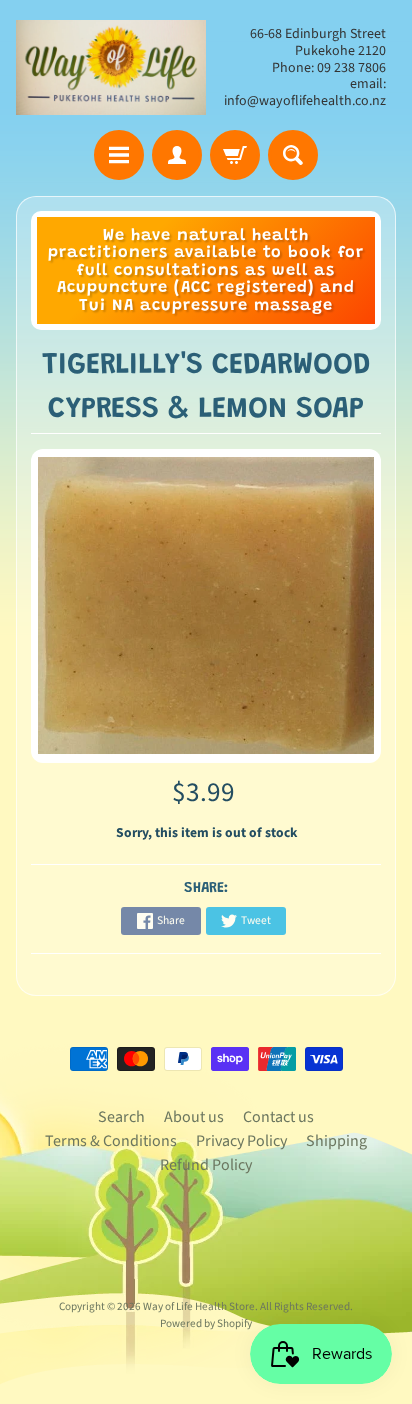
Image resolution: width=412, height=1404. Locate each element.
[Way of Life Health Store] (111, 67)
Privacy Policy (241, 1141)
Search (121, 1117)
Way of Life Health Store (199, 1306)
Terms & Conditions (111, 1141)
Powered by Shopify (206, 1323)
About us (194, 1117)
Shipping (336, 1141)
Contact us (278, 1117)
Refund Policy (206, 1165)
